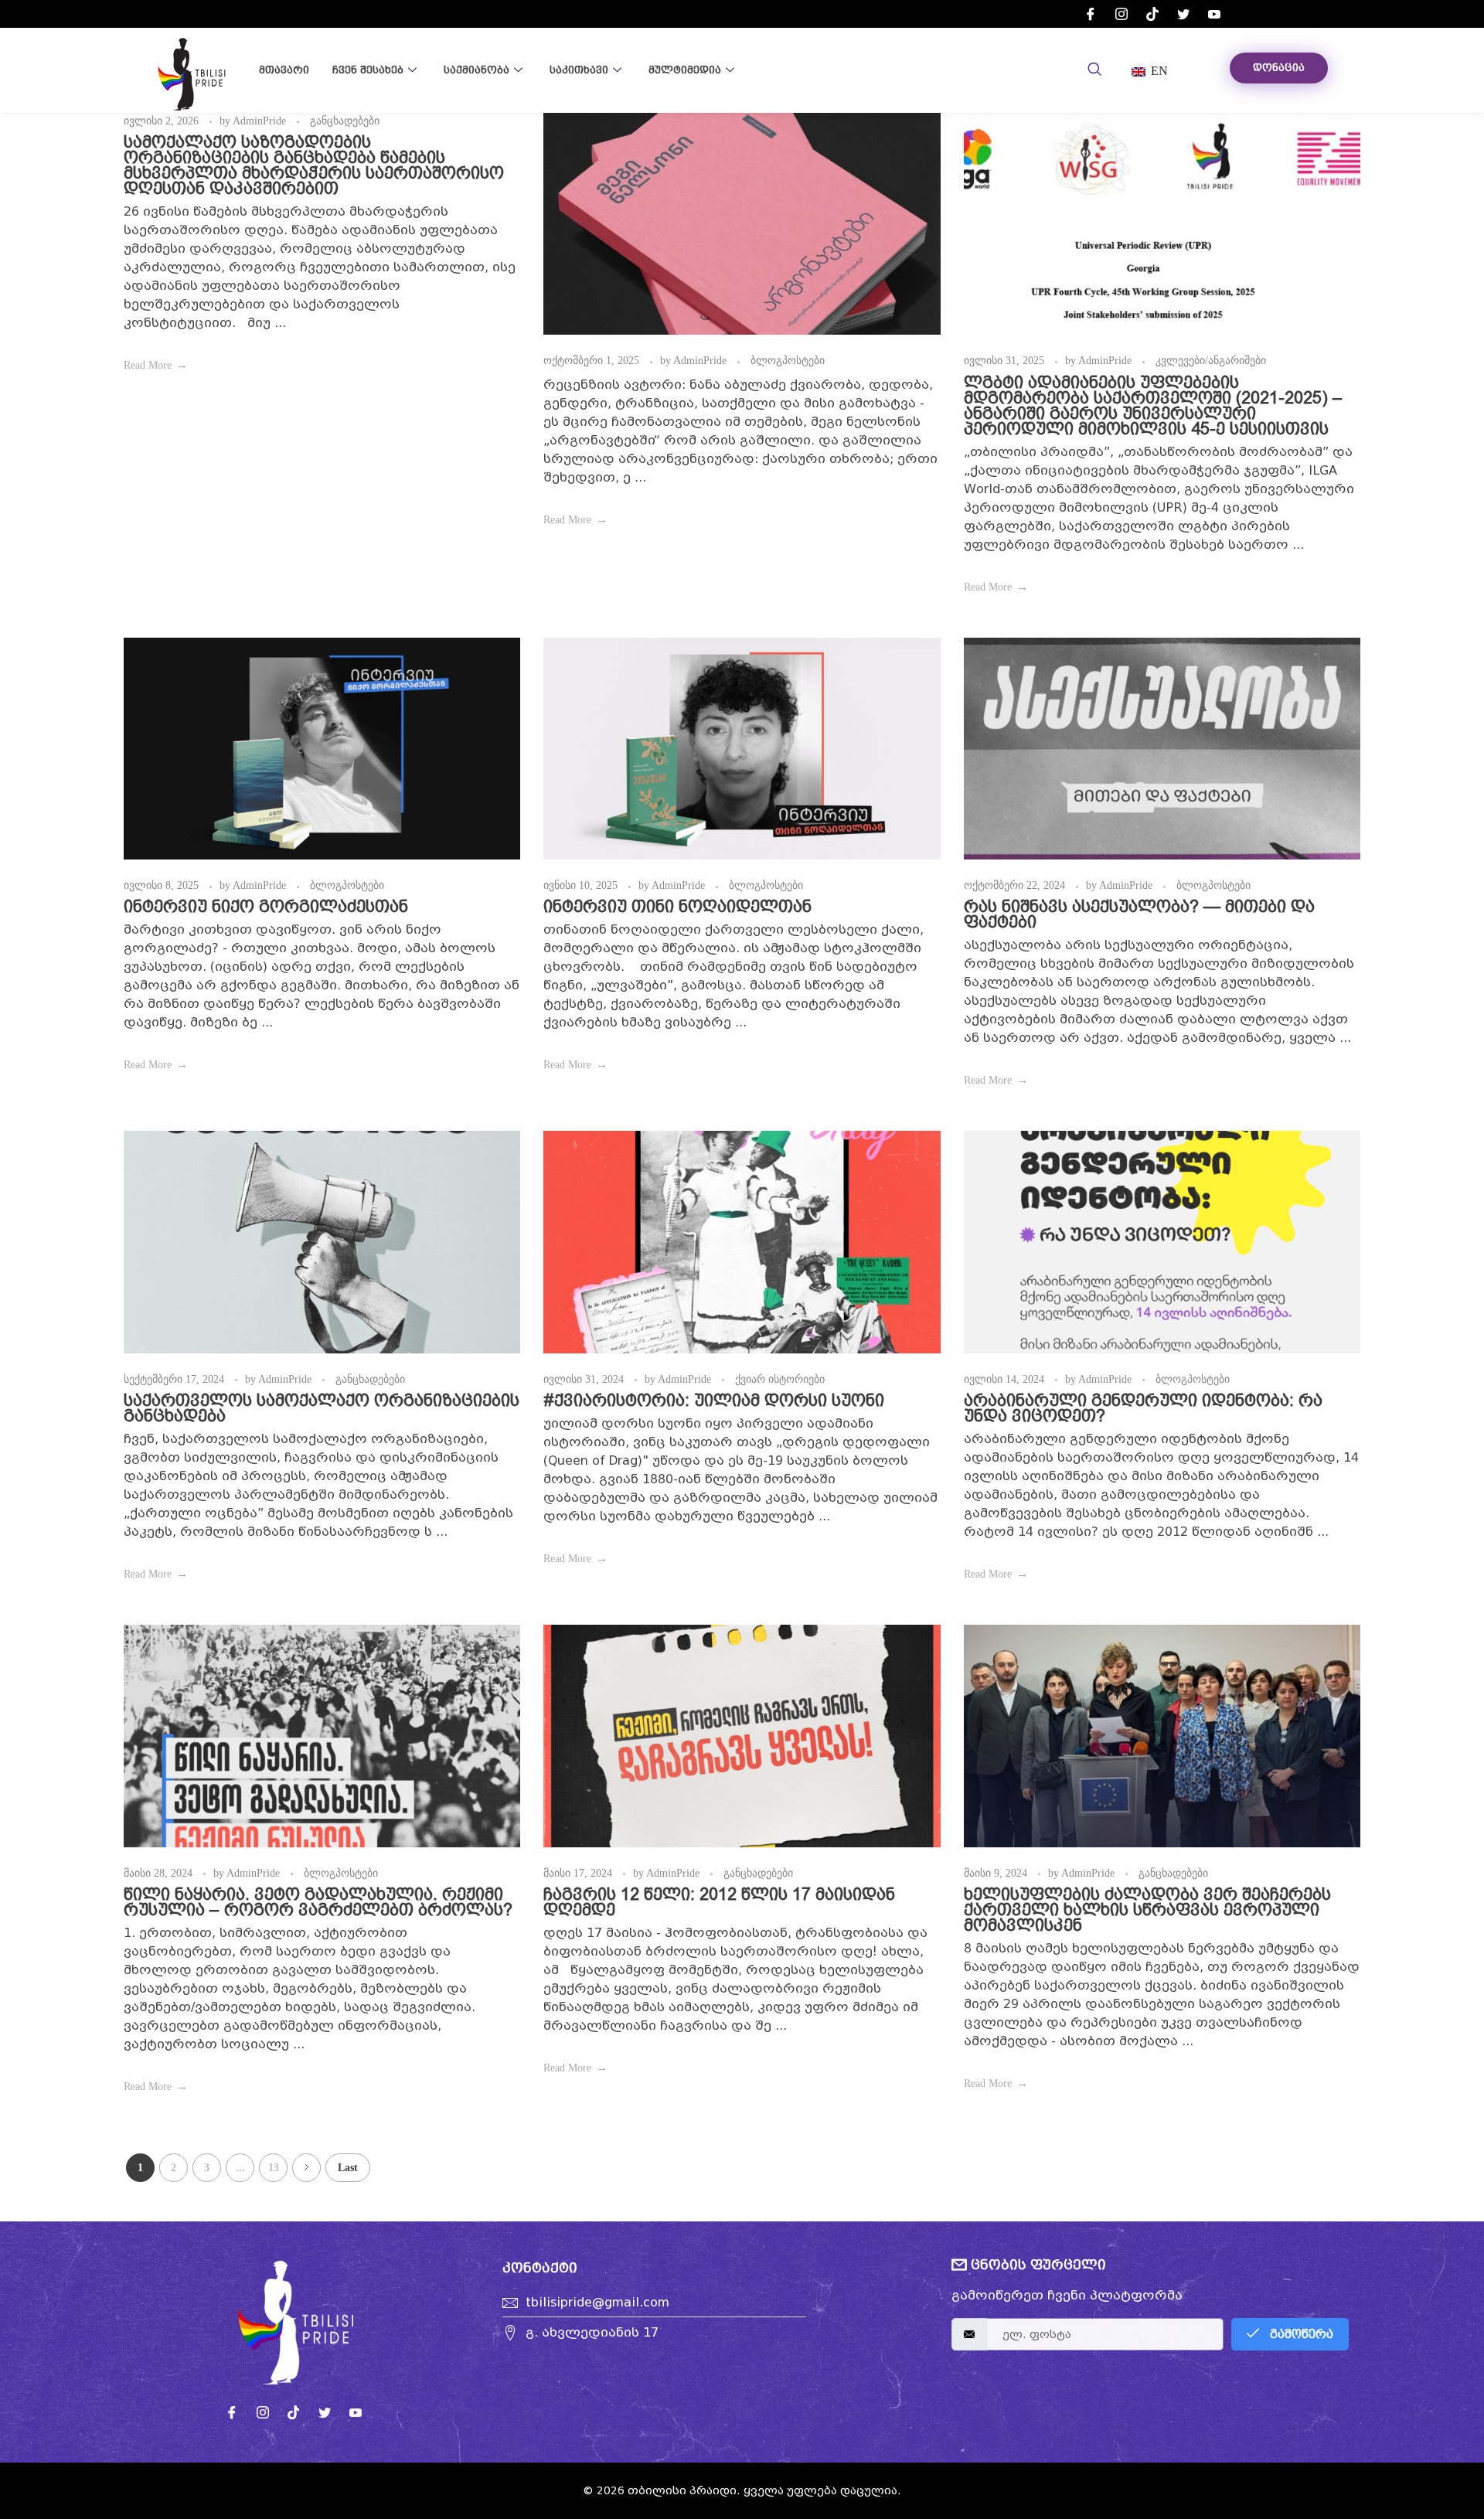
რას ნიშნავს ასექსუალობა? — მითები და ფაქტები (1139, 914)
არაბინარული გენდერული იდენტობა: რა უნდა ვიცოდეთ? (1143, 1408)
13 (274, 2168)
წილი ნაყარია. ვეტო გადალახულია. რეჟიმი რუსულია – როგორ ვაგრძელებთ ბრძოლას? (318, 1902)
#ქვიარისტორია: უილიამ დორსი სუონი (714, 1400)
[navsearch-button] (1094, 70)
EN (1158, 71)
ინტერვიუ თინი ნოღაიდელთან (677, 906)
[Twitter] (1183, 14)
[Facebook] (1091, 14)
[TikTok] (1152, 14)
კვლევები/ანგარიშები (1211, 360)
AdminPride (261, 121)
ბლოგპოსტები (788, 360)
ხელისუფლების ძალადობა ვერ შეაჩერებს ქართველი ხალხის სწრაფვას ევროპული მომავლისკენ (1147, 1910)
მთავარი (284, 70)
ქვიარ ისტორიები (780, 1379)
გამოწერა (1300, 2334)
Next (306, 2168)
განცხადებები (345, 121)
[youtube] (1214, 14)
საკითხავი (579, 70)
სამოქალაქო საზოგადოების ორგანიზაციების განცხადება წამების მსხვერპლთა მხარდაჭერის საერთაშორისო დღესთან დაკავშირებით (314, 165)
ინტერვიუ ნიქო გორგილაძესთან (266, 906)
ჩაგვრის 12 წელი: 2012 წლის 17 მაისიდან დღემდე (719, 1902)
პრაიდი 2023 (809, 75)
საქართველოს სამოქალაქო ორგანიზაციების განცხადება (322, 1408)
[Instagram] (1122, 14)
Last (348, 2168)
